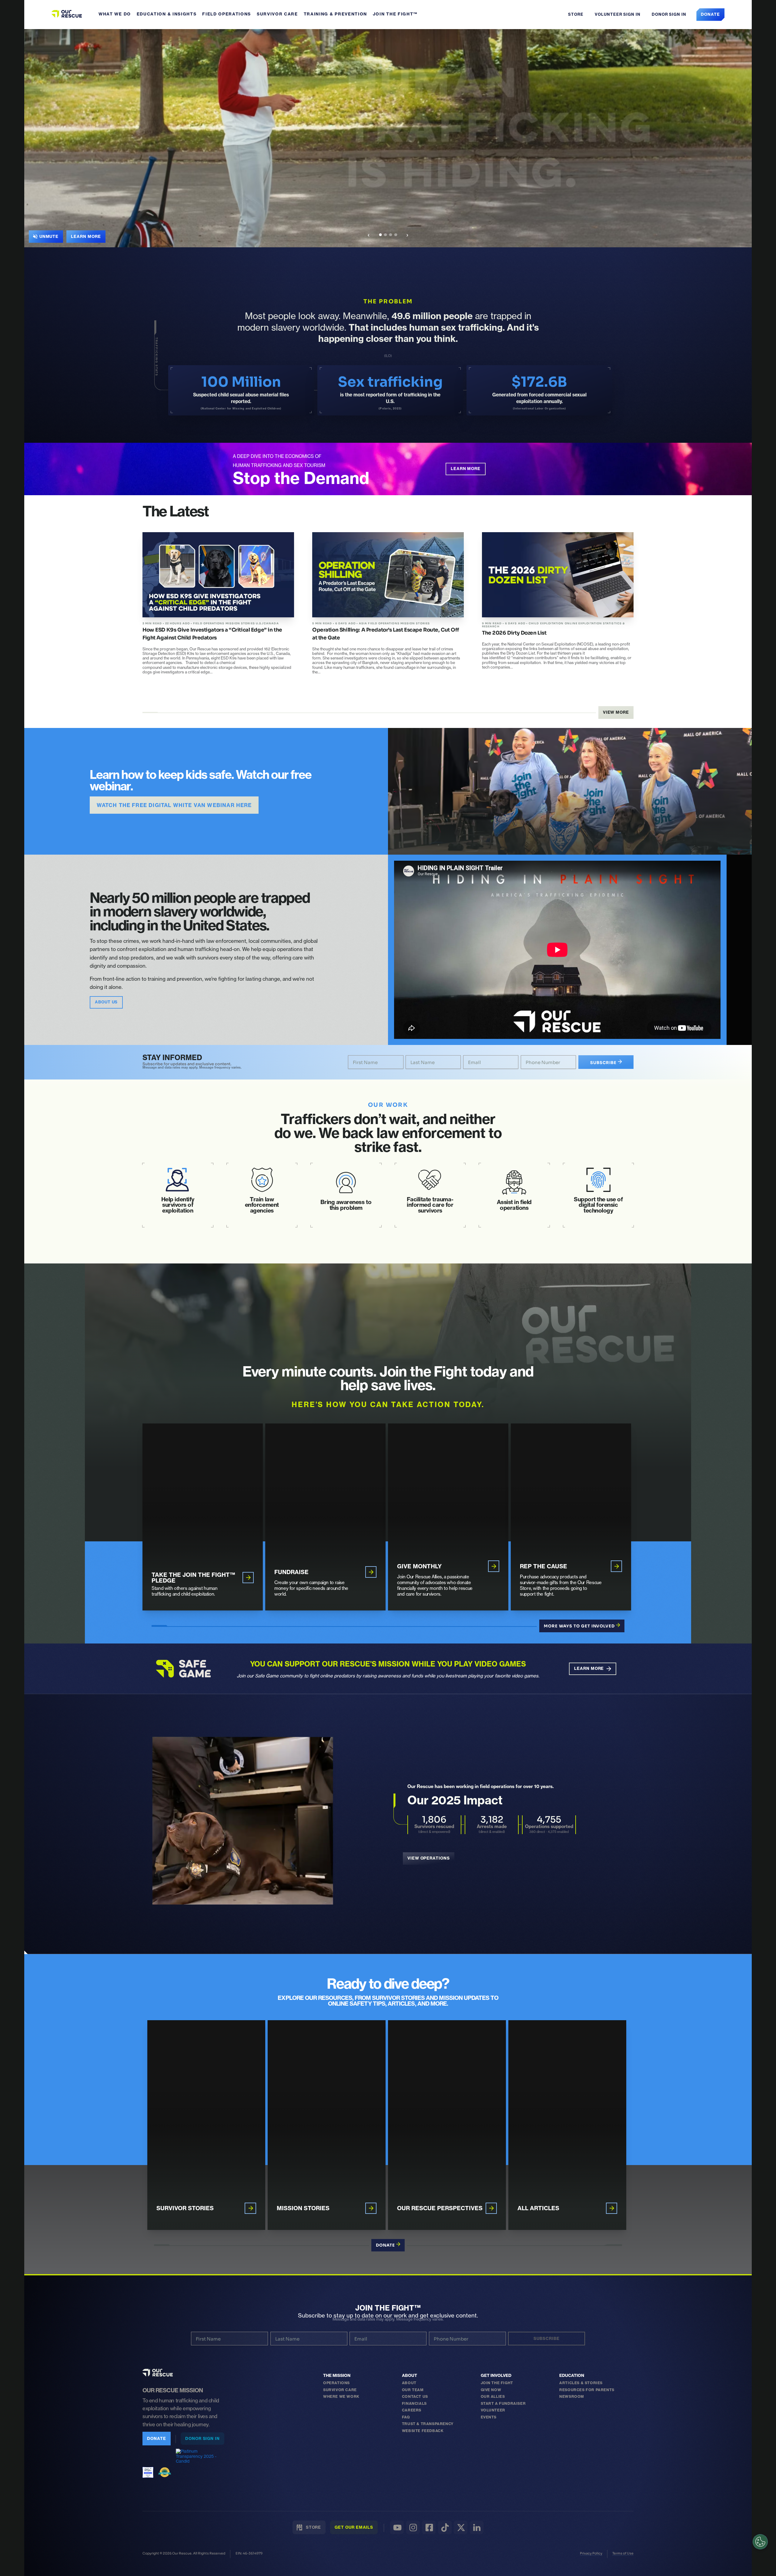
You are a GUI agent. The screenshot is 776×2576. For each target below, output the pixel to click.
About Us (106, 1002)
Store (575, 14)
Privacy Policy (591, 2553)
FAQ (406, 2417)
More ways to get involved (580, 1626)
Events (489, 2417)
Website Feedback (423, 2431)
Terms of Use (623, 2553)
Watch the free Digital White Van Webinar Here (174, 805)
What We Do (115, 14)
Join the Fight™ (395, 14)
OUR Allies (493, 2396)
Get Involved (496, 2376)
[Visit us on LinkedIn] (477, 2527)
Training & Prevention (335, 14)
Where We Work (341, 2396)
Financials (414, 2403)
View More (616, 712)
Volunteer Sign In (617, 14)
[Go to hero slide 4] (396, 235)
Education (572, 2376)
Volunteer (493, 2410)
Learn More (86, 236)
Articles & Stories (581, 2383)
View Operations (429, 1858)
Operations (336, 2383)
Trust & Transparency (428, 2424)
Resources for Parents (587, 2390)
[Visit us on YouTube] (397, 2527)
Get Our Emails (354, 2527)
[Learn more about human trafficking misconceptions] (388, 138)
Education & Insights (167, 14)
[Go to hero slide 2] (385, 235)
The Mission (337, 2376)
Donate (710, 14)
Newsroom (572, 2396)
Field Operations (227, 14)
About (410, 2376)
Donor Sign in (669, 14)
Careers (412, 2410)
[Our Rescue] (158, 2373)
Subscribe (604, 1063)
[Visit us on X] (461, 2527)
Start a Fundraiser (503, 2403)
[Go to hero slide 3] (391, 235)
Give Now (491, 2390)
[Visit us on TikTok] (445, 2527)
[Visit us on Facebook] (429, 2527)
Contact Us (415, 2396)
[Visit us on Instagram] (413, 2527)
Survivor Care (277, 14)
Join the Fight (497, 2383)
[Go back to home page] (67, 14)
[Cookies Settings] (760, 2542)
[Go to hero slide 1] (380, 235)
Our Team (413, 2390)
